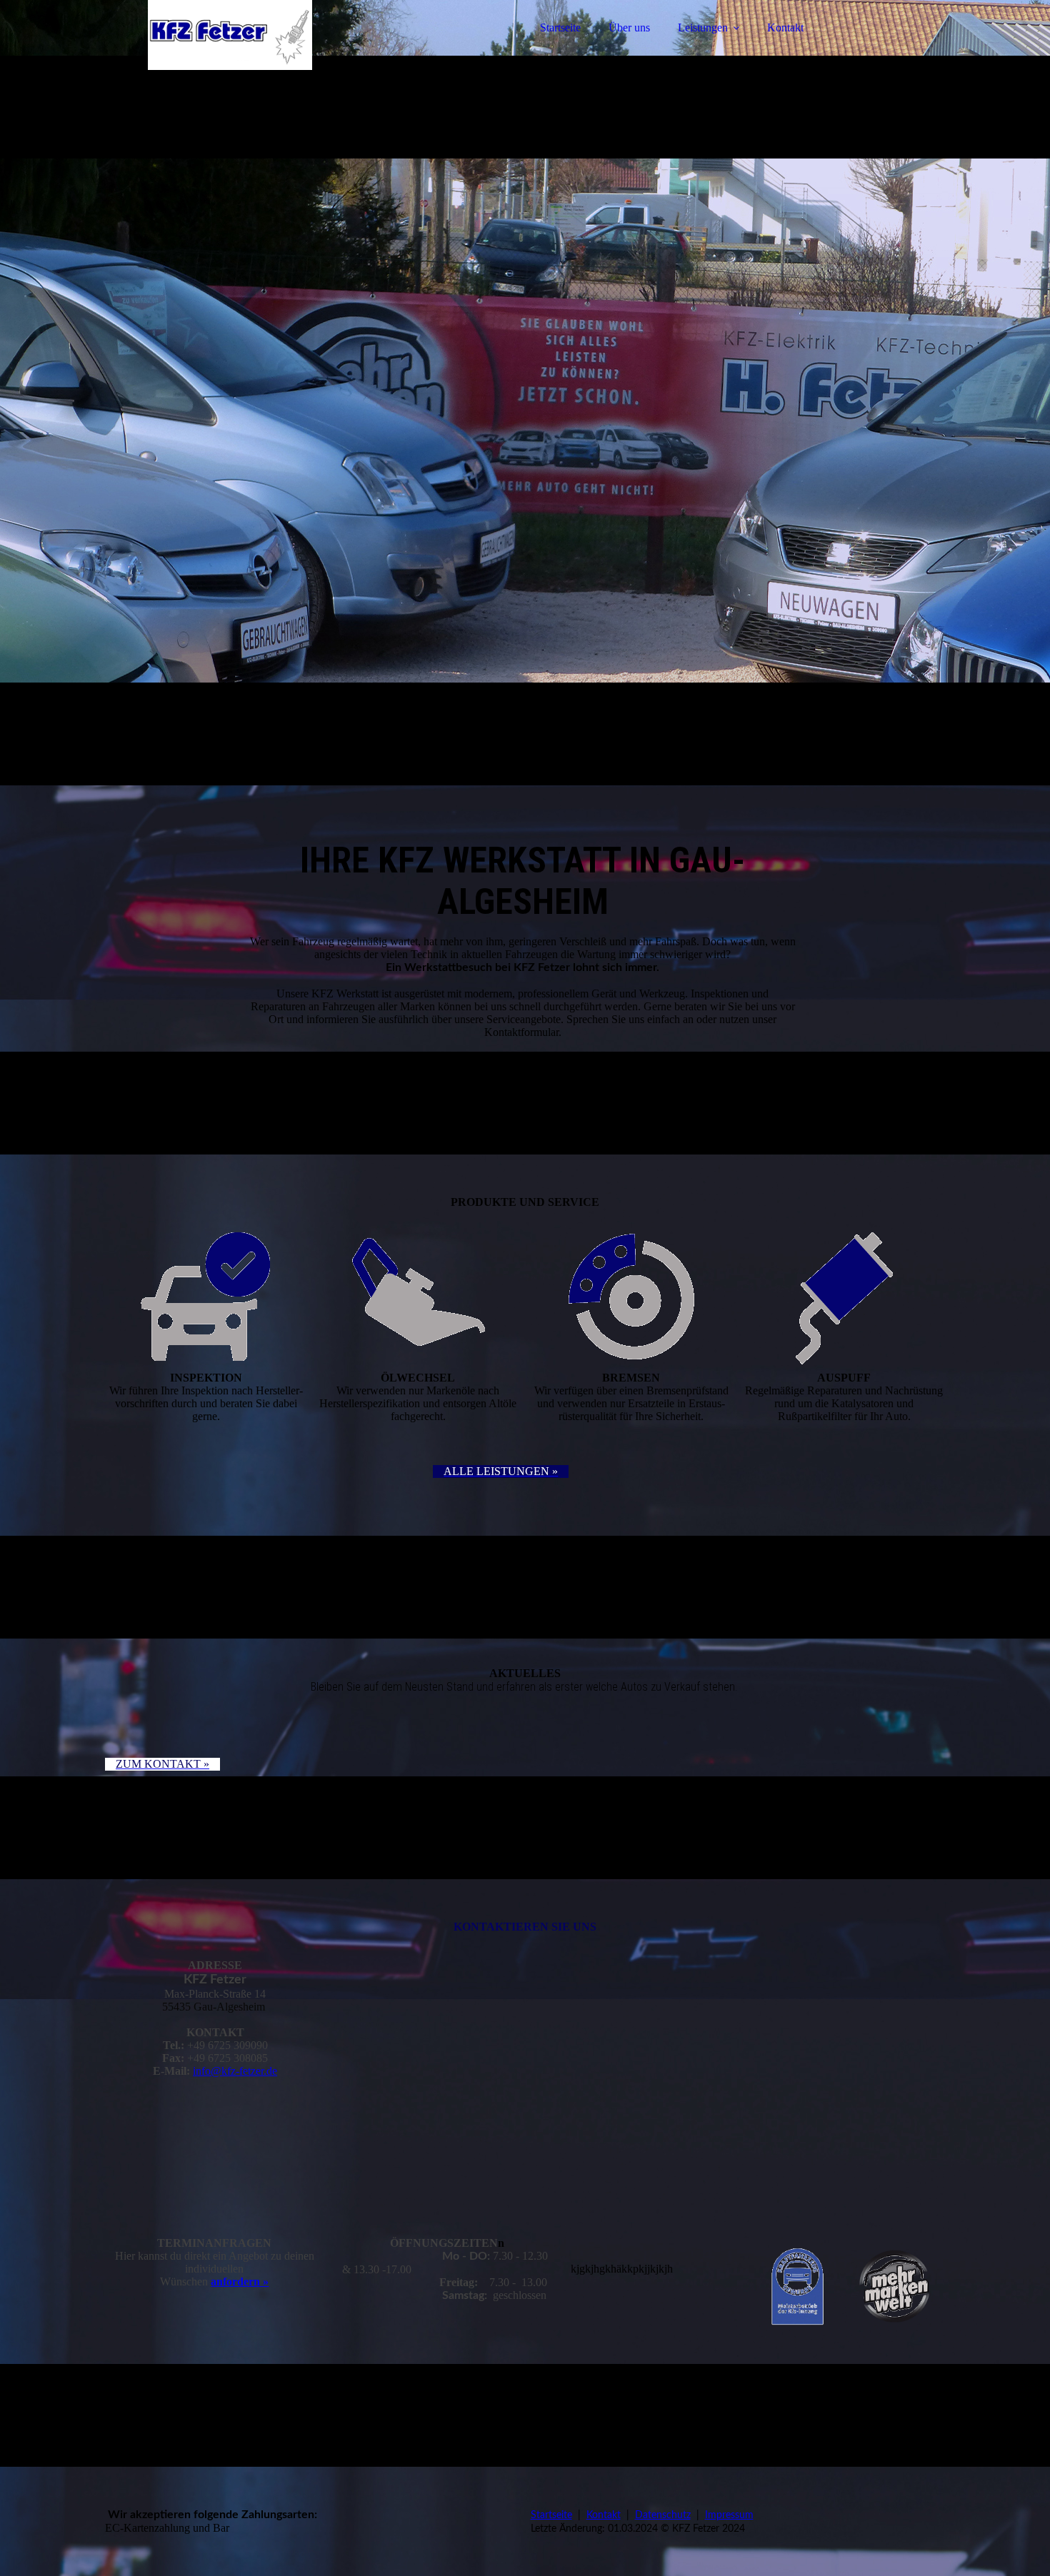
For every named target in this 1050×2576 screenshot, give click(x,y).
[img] (230, 50)
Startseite (560, 27)
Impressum (729, 2515)
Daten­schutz (663, 2515)
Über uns (629, 27)
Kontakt (785, 27)
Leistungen (703, 27)
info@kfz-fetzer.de (235, 2071)
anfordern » (240, 2281)
